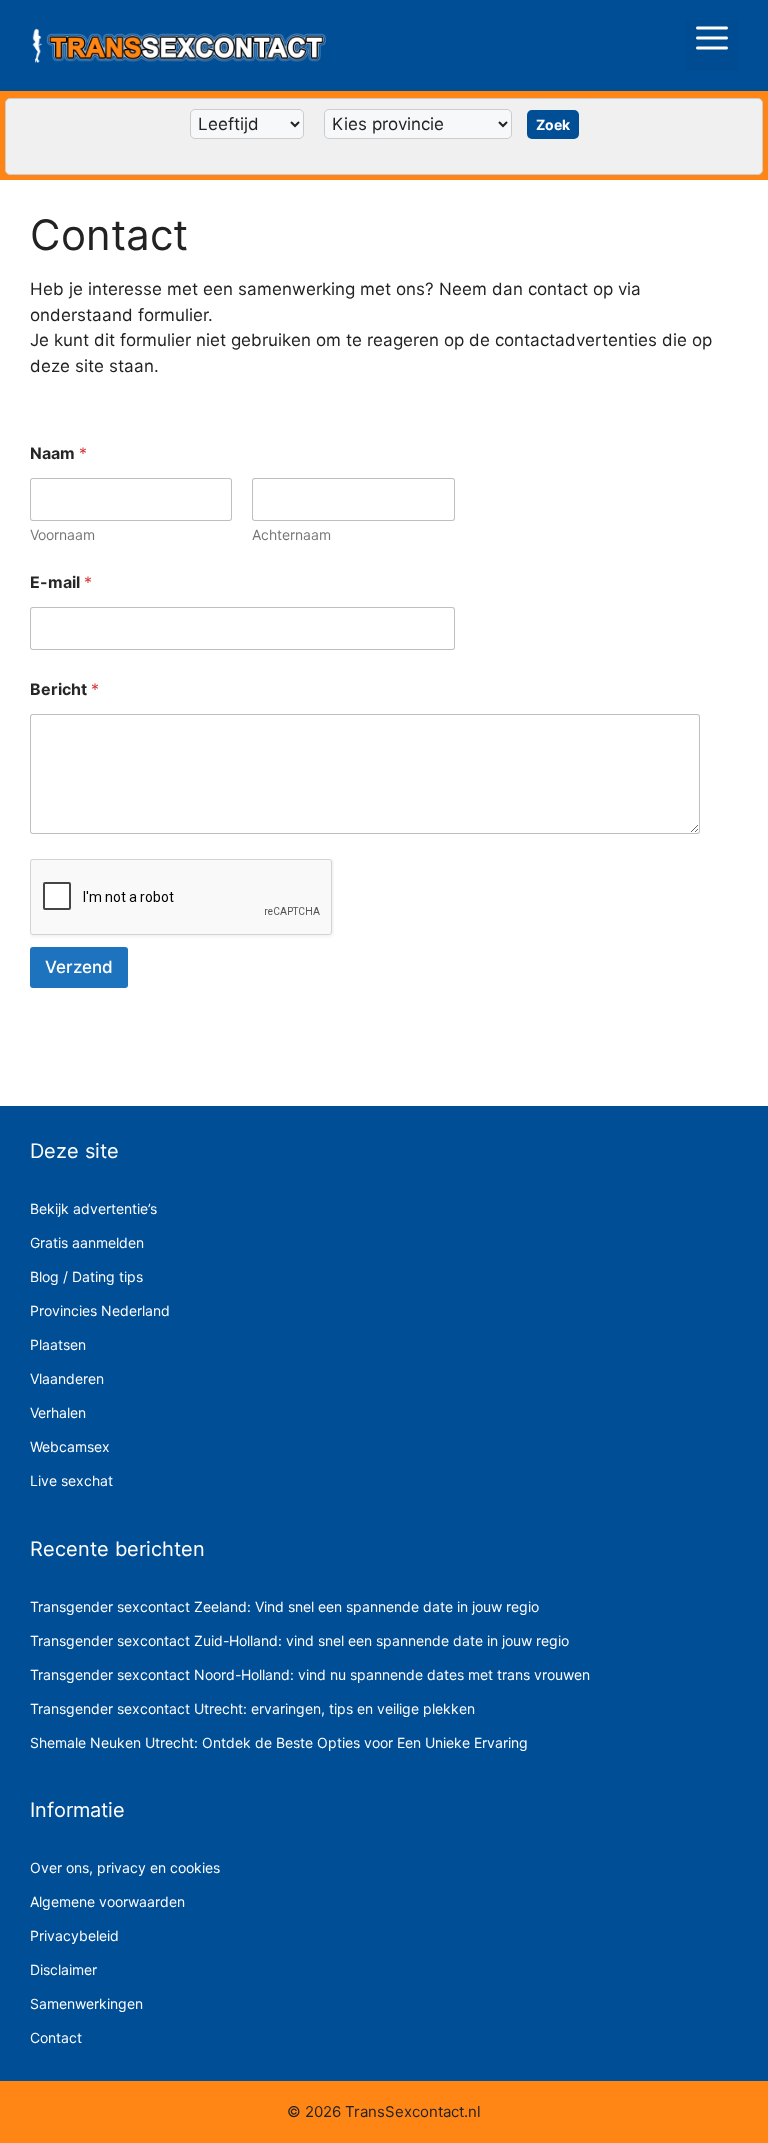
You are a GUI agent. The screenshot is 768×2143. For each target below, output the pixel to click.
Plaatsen (58, 1344)
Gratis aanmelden (87, 1242)
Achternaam (291, 534)
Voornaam (62, 534)
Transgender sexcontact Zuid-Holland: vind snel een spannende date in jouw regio (299, 1640)
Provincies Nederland (100, 1310)
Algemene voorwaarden (107, 1901)
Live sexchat (71, 1480)
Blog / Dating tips (86, 1276)
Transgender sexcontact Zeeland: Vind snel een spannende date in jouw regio (284, 1606)
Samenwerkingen (86, 2003)
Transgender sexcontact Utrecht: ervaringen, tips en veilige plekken (252, 1708)
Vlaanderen (67, 1378)
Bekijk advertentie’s (93, 1208)
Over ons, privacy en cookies (125, 1867)
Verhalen (58, 1412)
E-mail (61, 582)
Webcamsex (70, 1446)
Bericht (64, 689)
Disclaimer (63, 1969)
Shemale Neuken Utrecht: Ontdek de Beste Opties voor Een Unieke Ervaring (279, 1742)
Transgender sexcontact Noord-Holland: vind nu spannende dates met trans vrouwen (310, 1674)
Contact (56, 2037)
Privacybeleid (74, 1935)
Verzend (79, 967)
